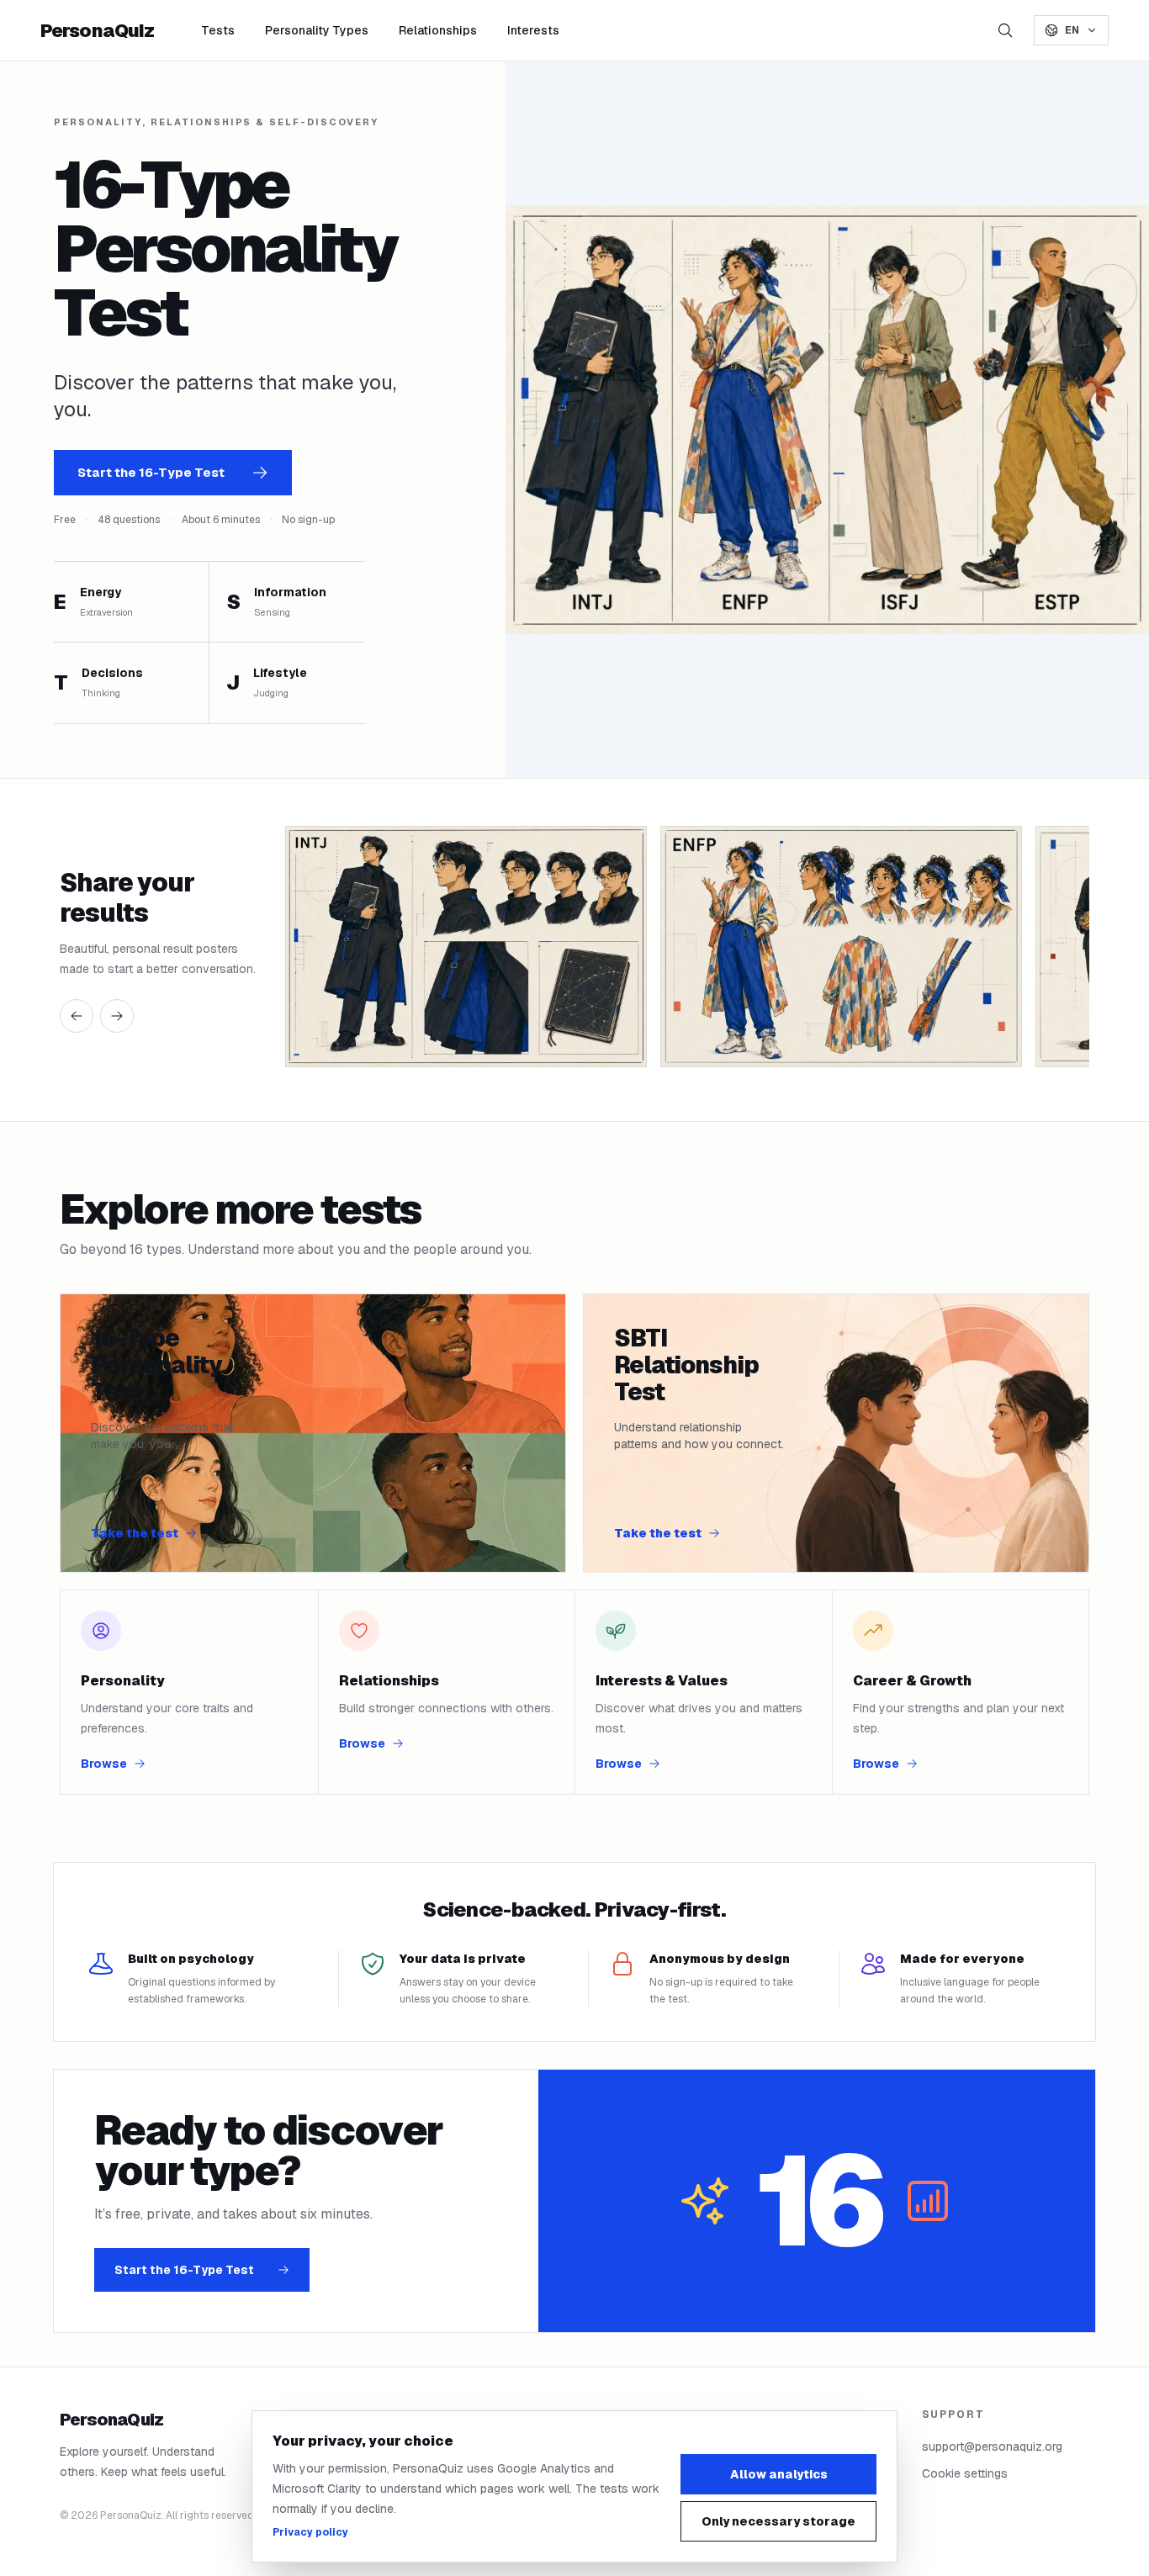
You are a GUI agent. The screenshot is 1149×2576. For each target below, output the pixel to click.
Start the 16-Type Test (151, 472)
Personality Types (317, 30)
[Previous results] (77, 1016)
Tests (218, 30)
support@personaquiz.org (992, 2446)
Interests (533, 30)
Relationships (438, 30)
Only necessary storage (778, 2521)
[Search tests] (1005, 30)
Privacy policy (310, 2532)
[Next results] (117, 1016)
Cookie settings (965, 2473)
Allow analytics (779, 2474)
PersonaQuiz (97, 30)
